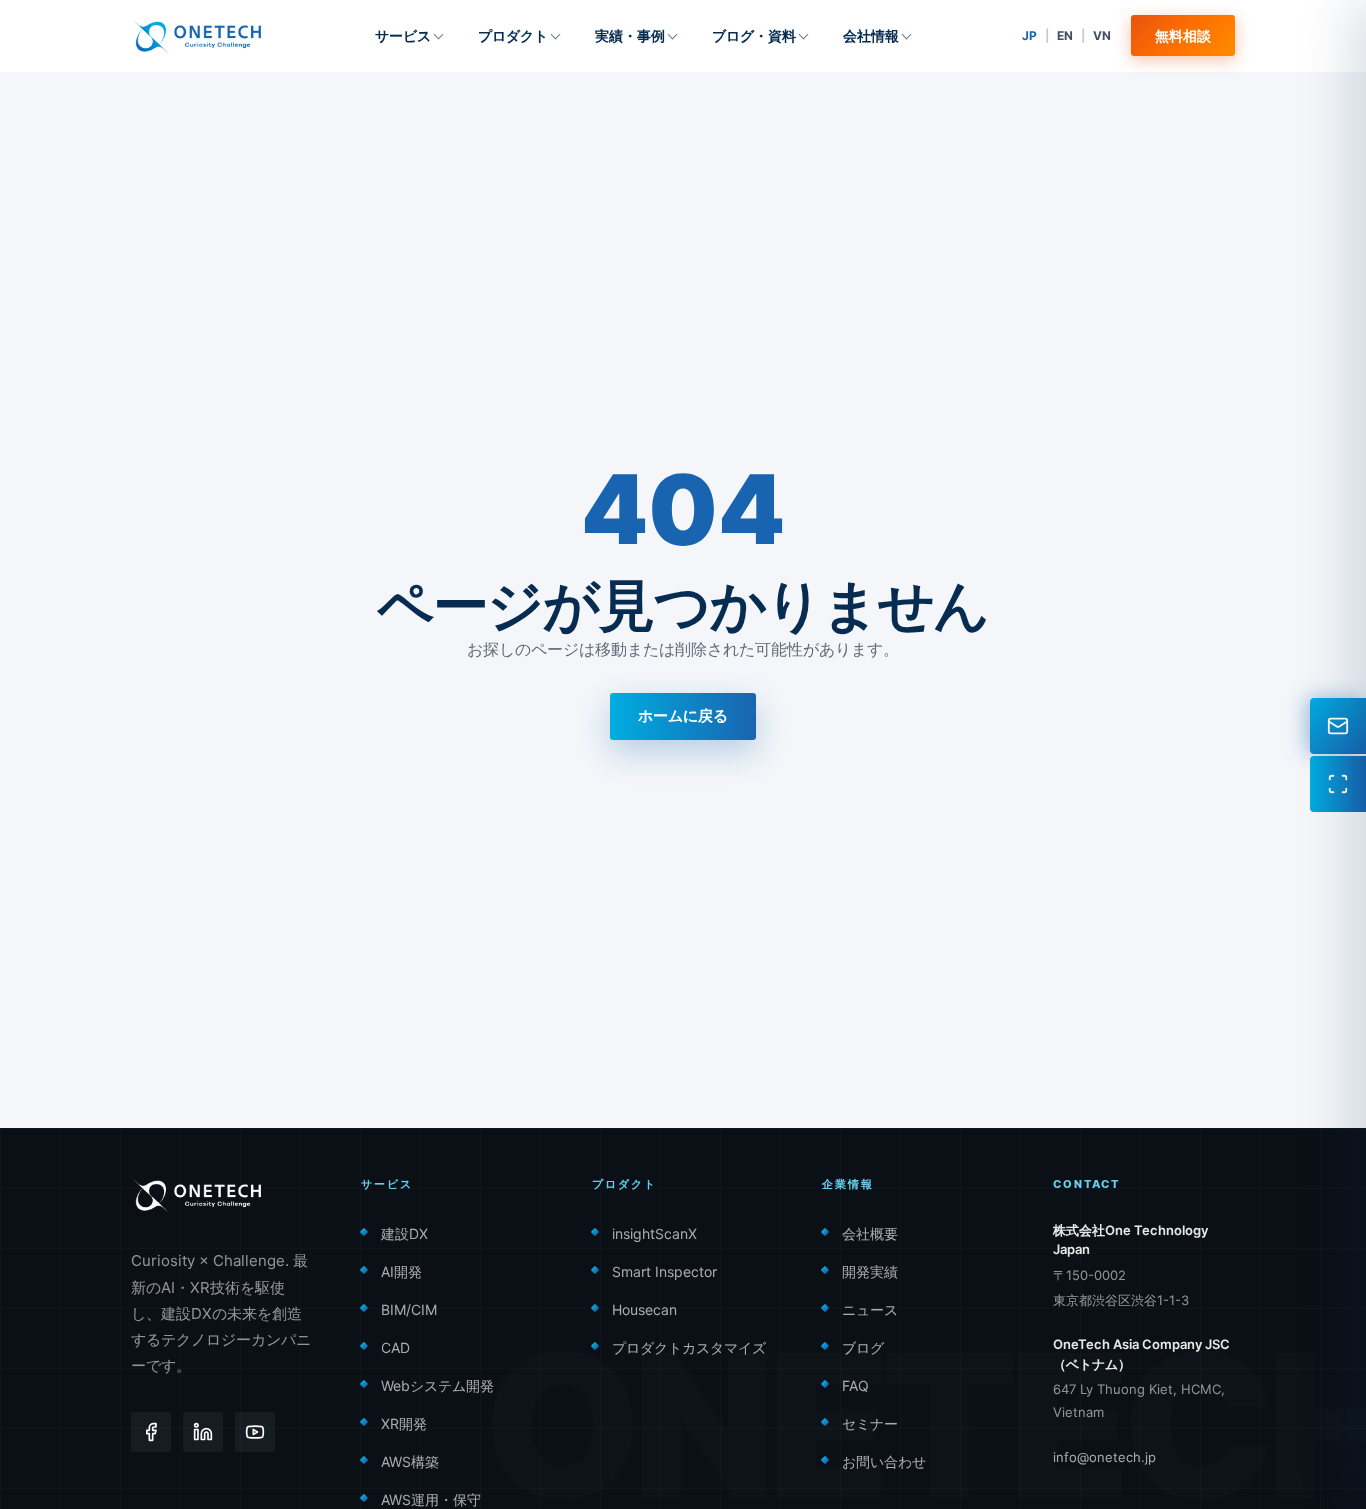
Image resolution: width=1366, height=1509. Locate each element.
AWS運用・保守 (431, 1499)
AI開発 (401, 1271)
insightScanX (654, 1233)
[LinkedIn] (203, 1432)
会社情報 (871, 35)
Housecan (644, 1309)
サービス (403, 35)
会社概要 (870, 1233)
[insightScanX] (1338, 784)
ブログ (863, 1347)
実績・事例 (630, 35)
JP (1029, 35)
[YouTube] (255, 1432)
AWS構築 (410, 1461)
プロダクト (513, 35)
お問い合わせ (884, 1461)
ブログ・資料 (754, 35)
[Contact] (1338, 726)
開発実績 (870, 1271)
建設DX (404, 1233)
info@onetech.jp (1104, 1457)
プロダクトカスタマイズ (689, 1347)
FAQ (855, 1385)
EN (1065, 35)
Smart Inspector (664, 1271)
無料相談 (1183, 35)
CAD (395, 1347)
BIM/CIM (409, 1309)
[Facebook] (151, 1432)
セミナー (870, 1423)
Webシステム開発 (437, 1385)
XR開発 (404, 1423)
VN (1102, 35)
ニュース (870, 1309)
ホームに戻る (683, 715)
